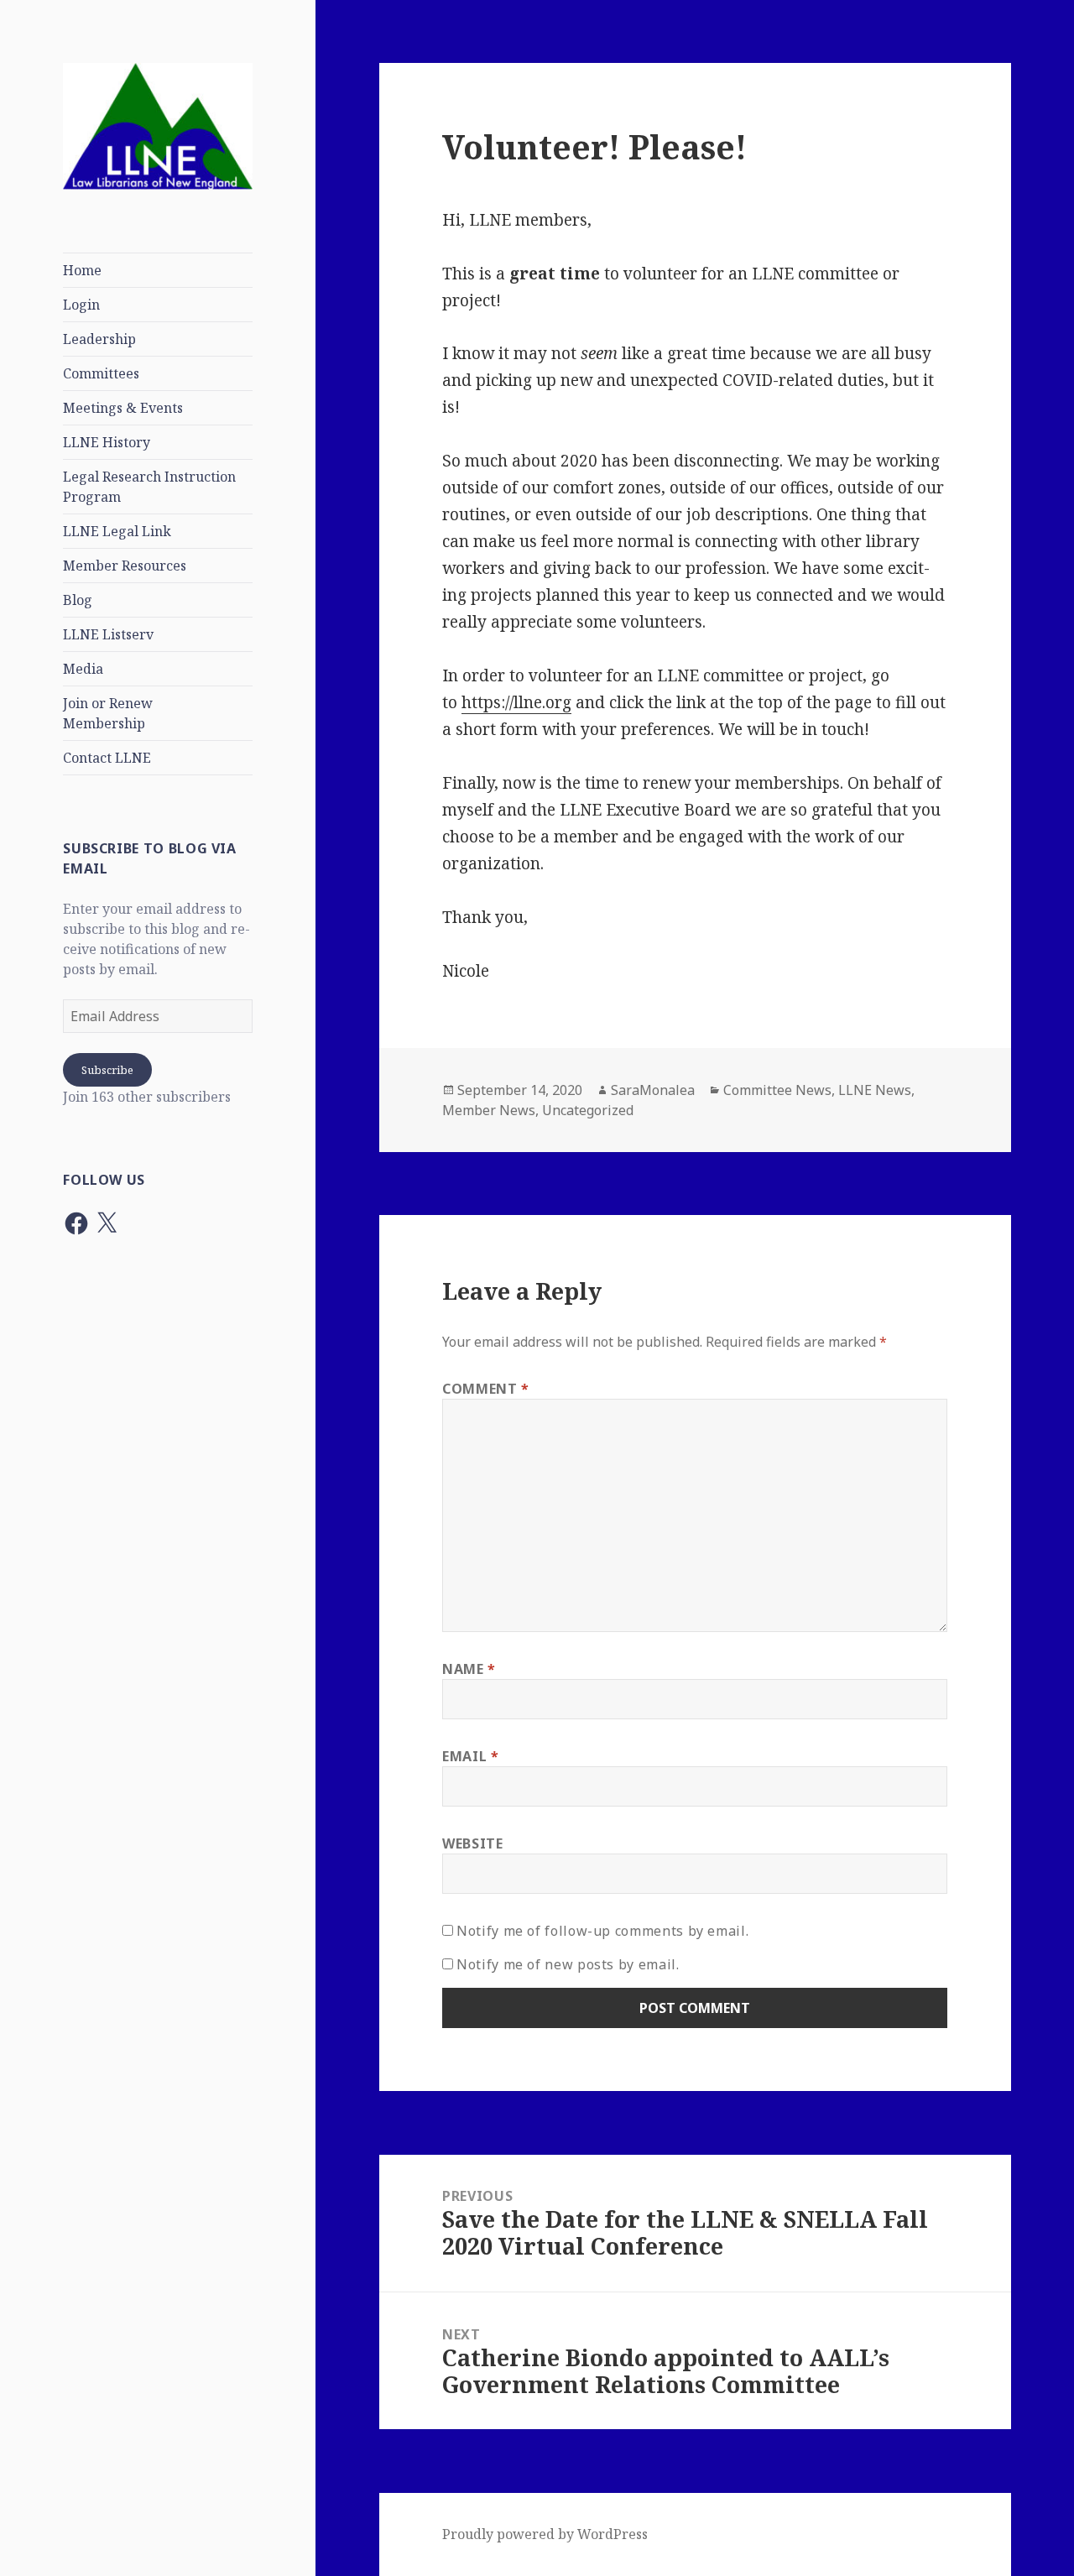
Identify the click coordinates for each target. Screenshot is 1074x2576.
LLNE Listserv (108, 634)
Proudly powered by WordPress (545, 2534)
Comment (486, 1389)
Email (470, 1756)
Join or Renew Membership (108, 713)
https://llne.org (516, 702)
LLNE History (107, 442)
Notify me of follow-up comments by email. (602, 1931)
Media (83, 669)
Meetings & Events (123, 408)
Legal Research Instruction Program (149, 487)
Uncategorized (588, 1110)
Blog (78, 600)
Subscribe (107, 1070)
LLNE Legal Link (117, 531)
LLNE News (875, 1090)
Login (81, 305)
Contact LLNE (107, 758)
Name (469, 1669)
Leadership (99, 339)
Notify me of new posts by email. (568, 1964)
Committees (101, 373)
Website (472, 1843)
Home (82, 270)
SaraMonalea (653, 1090)
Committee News (777, 1090)
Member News (489, 1110)
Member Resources (125, 566)
